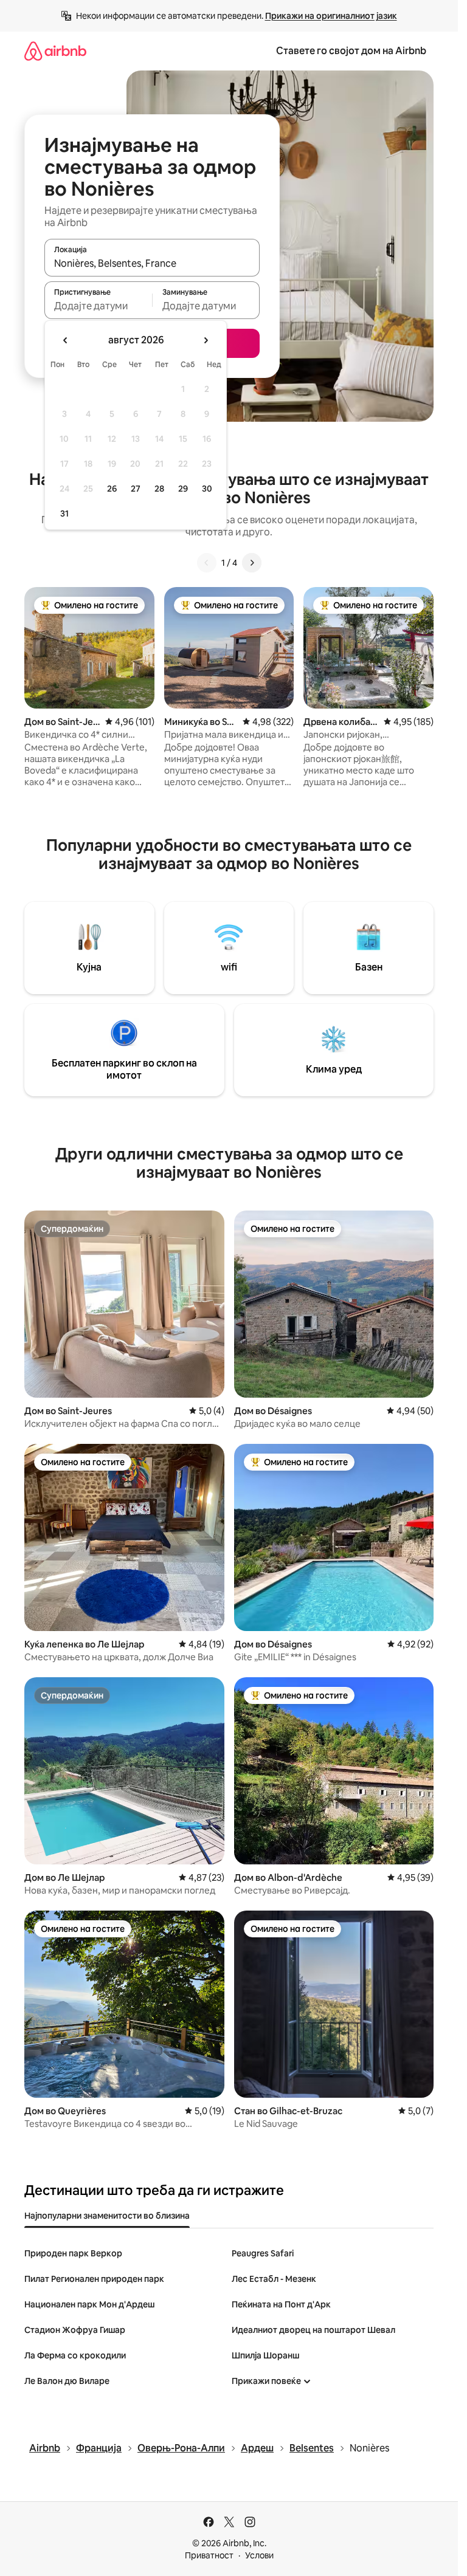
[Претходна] (207, 563)
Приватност (209, 2555)
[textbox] (98, 306)
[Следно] (252, 563)
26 (112, 489)
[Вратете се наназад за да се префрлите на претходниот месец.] (66, 340)
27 (136, 489)
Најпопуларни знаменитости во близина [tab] (107, 2216)
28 (159, 489)
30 (207, 489)
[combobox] (152, 263)
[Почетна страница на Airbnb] (55, 51)
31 (64, 513)
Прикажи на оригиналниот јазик (331, 16)
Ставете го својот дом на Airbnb (351, 51)
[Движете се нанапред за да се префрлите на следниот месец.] (206, 340)
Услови (259, 2555)
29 (183, 489)
